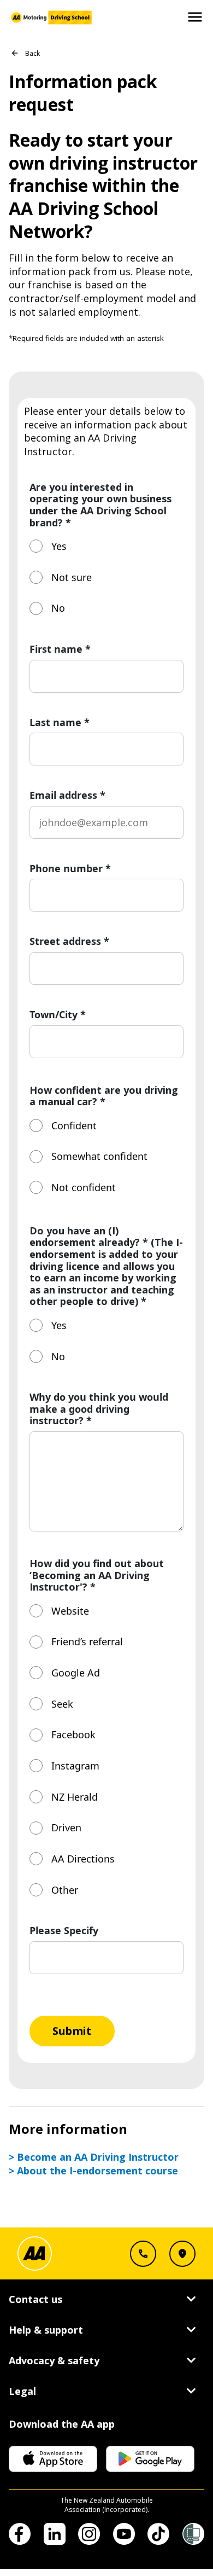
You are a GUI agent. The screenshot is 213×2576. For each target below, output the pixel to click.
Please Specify (64, 1931)
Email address (67, 796)
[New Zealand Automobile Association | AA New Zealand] (50, 18)
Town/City (58, 1015)
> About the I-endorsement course (93, 2171)
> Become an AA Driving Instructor (94, 2157)
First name (60, 649)
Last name (60, 723)
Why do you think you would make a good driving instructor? (99, 1409)
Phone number (70, 869)
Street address (69, 942)
